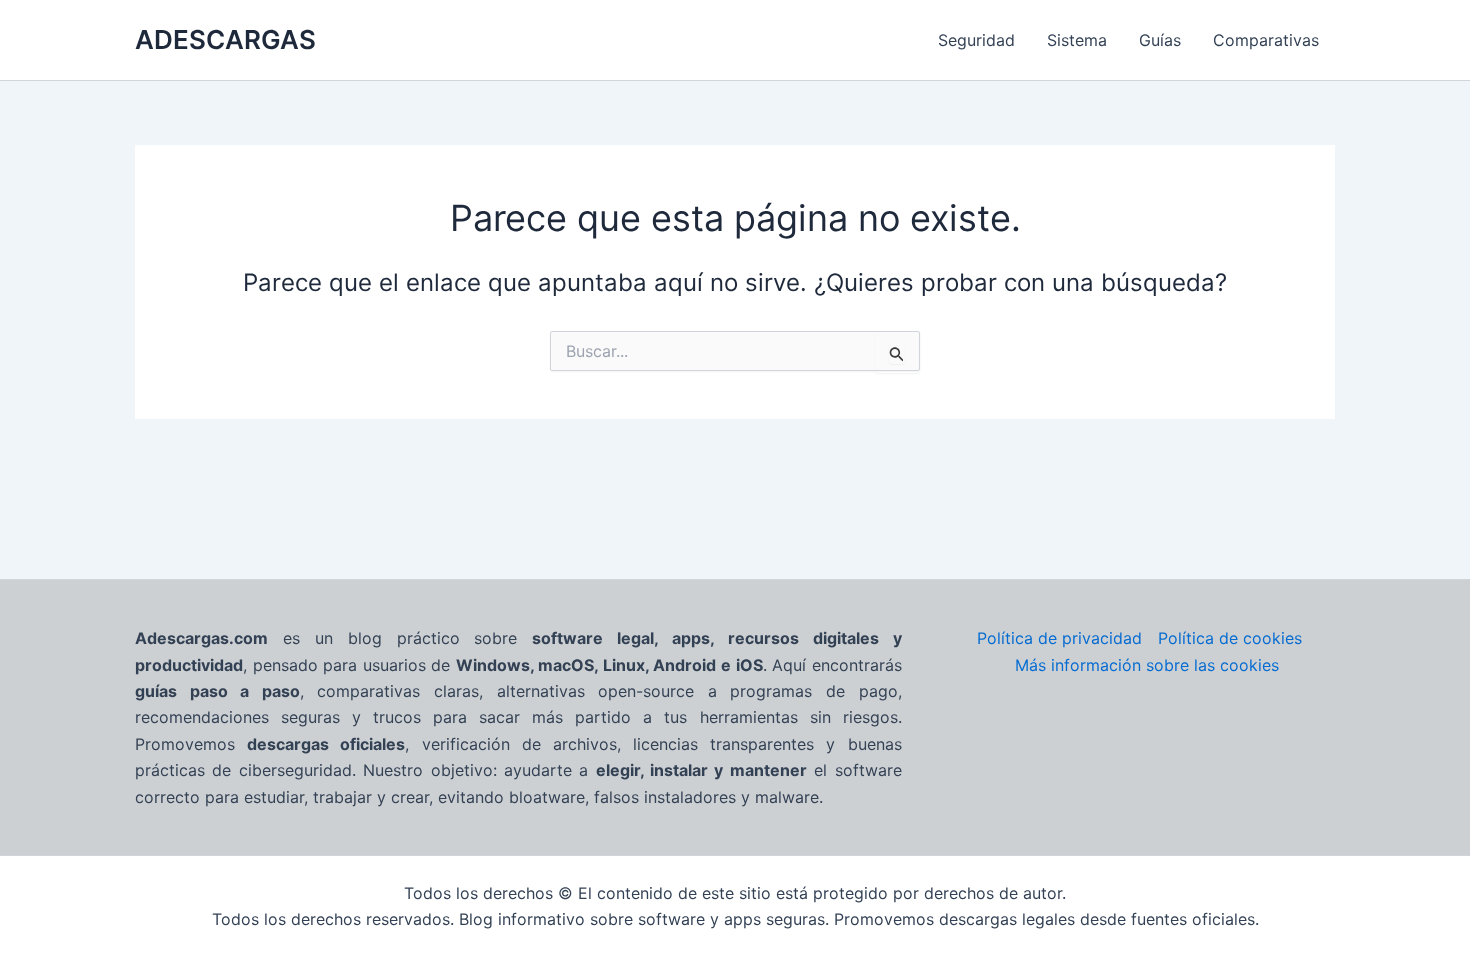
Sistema (1077, 40)
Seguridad (976, 40)
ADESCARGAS (225, 39)
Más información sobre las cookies (1147, 665)
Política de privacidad (1059, 638)
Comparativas (1266, 40)
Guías (1160, 40)
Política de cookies (1230, 638)
